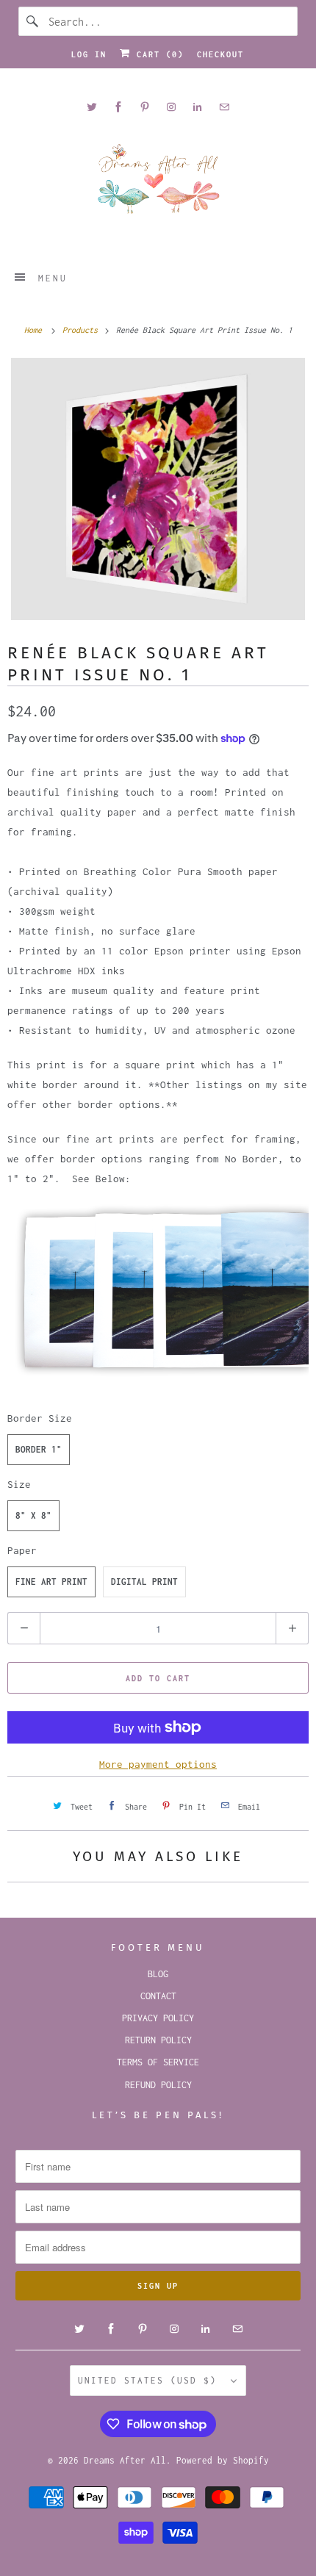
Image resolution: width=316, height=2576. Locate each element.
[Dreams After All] (158, 184)
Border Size (40, 1418)
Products (82, 330)
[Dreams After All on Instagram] (171, 107)
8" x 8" (33, 1515)
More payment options (158, 1764)
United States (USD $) (151, 2380)
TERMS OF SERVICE (158, 2062)
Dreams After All (125, 2460)
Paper (22, 1550)
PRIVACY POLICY (158, 2018)
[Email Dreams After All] (224, 107)
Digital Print (144, 1582)
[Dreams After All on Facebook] (118, 107)
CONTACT (158, 1996)
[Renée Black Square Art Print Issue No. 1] (158, 489)
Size (19, 1484)
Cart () (157, 54)
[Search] (33, 21)
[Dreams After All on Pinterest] (145, 107)
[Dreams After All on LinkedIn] (198, 107)
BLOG (158, 1974)
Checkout (220, 54)
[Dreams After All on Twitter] (92, 107)
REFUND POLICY (158, 2085)
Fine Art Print (51, 1582)
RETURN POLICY (158, 2040)
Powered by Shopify (223, 2460)
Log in (89, 54)
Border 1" (39, 1449)
